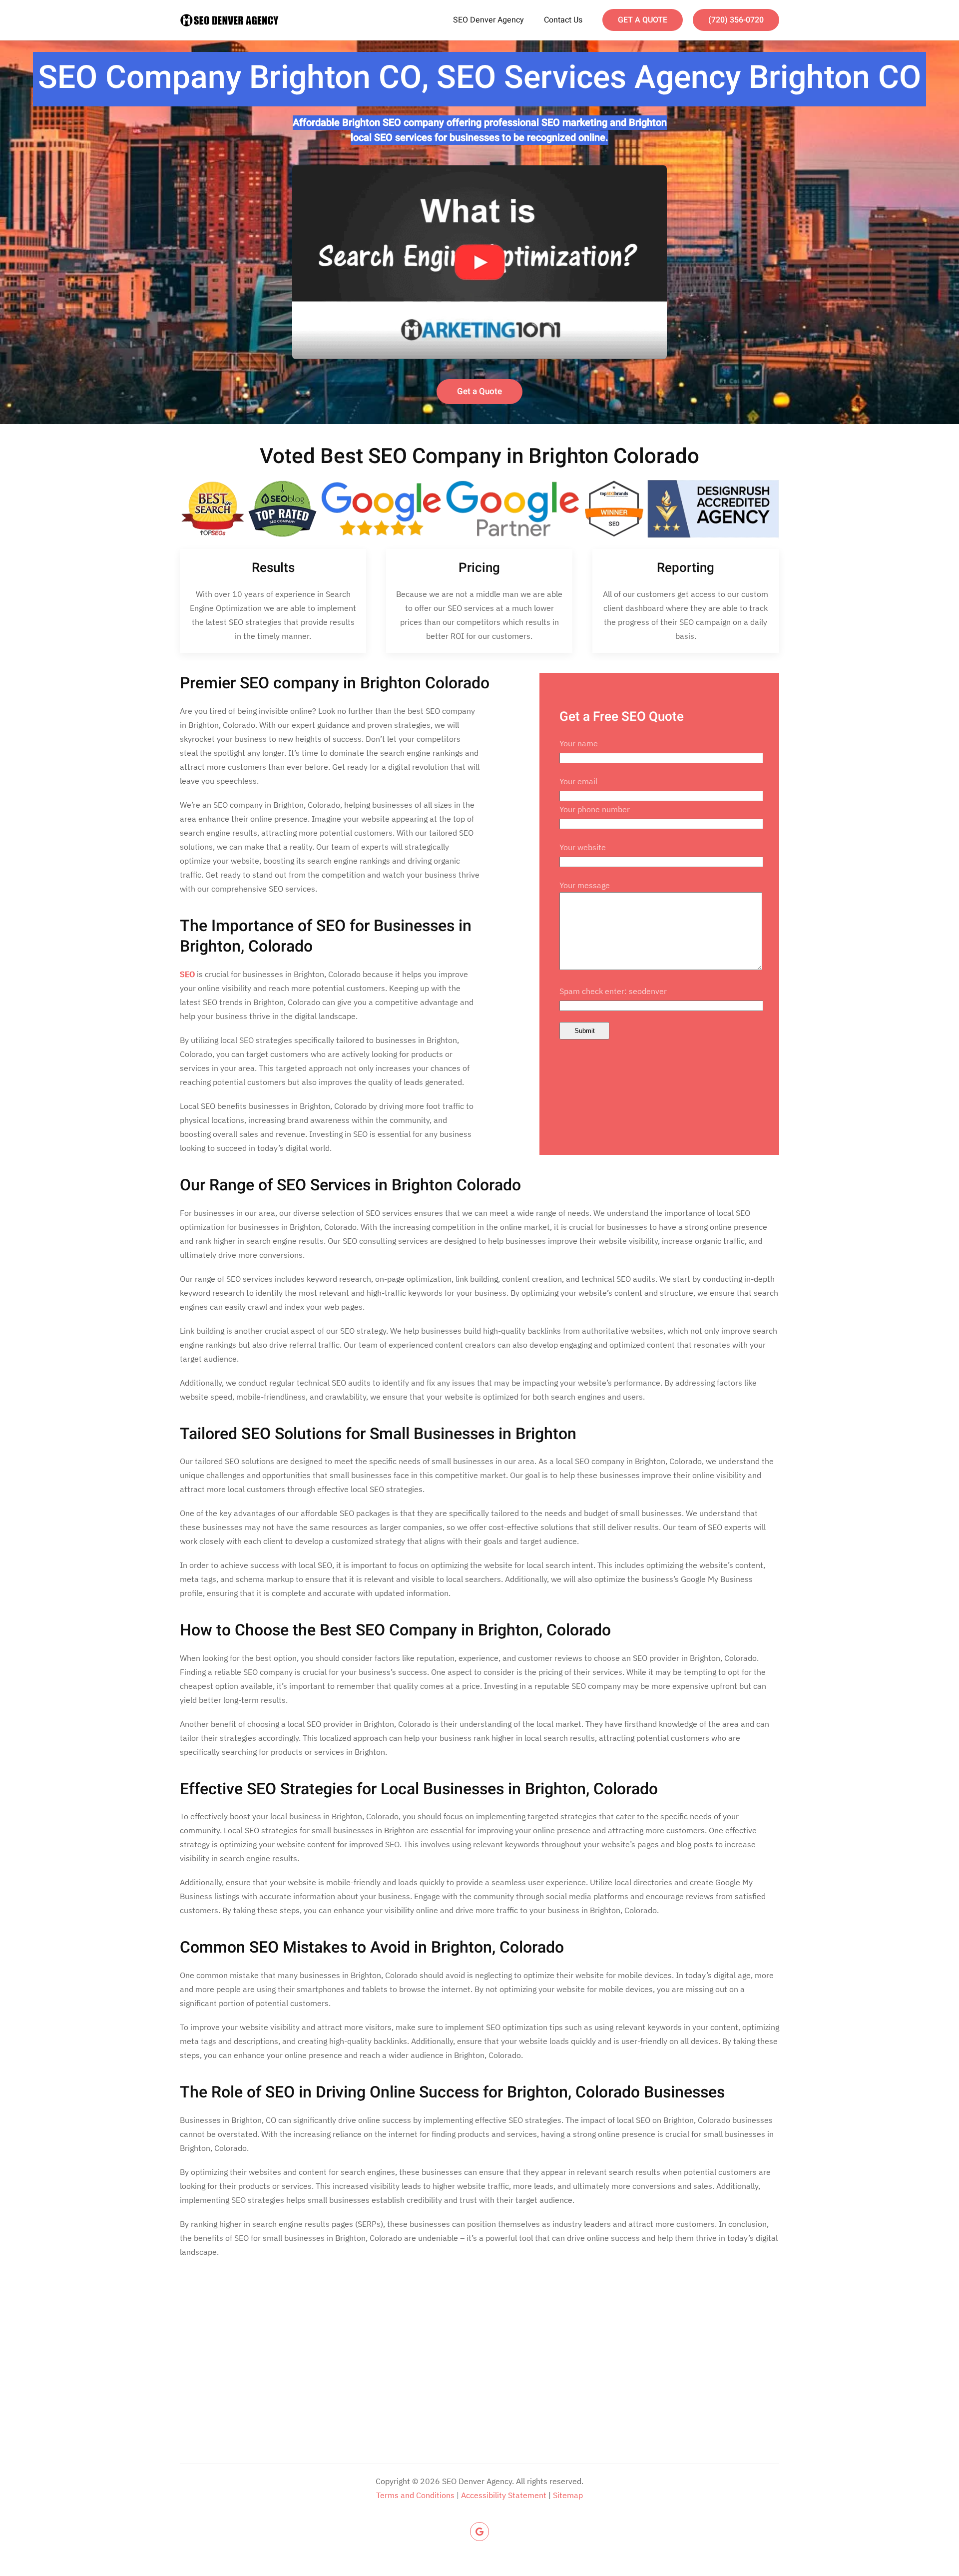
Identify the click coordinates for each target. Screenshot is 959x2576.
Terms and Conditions (415, 2495)
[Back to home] (230, 20)
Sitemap (568, 2495)
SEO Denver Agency (488, 20)
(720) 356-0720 (736, 20)
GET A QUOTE (643, 20)
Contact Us (563, 20)
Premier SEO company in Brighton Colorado (335, 683)
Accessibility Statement (504, 2495)
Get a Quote (479, 391)
